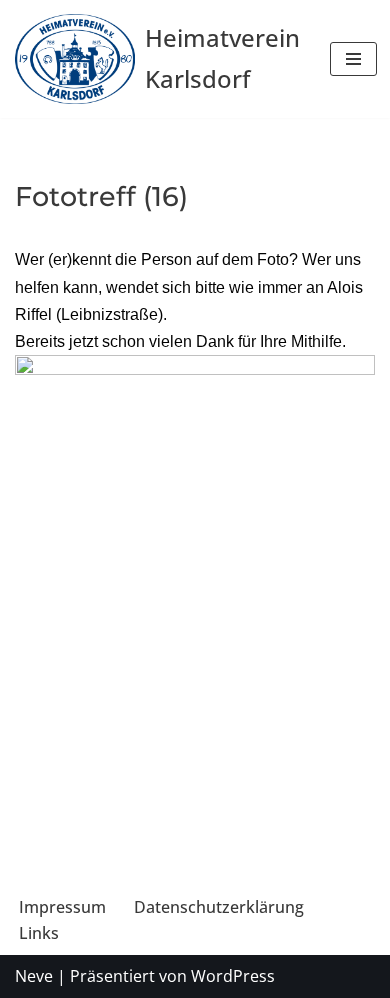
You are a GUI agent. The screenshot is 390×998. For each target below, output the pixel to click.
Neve (34, 976)
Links (39, 933)
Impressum (62, 907)
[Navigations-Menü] (353, 59)
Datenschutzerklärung (219, 907)
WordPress (233, 976)
